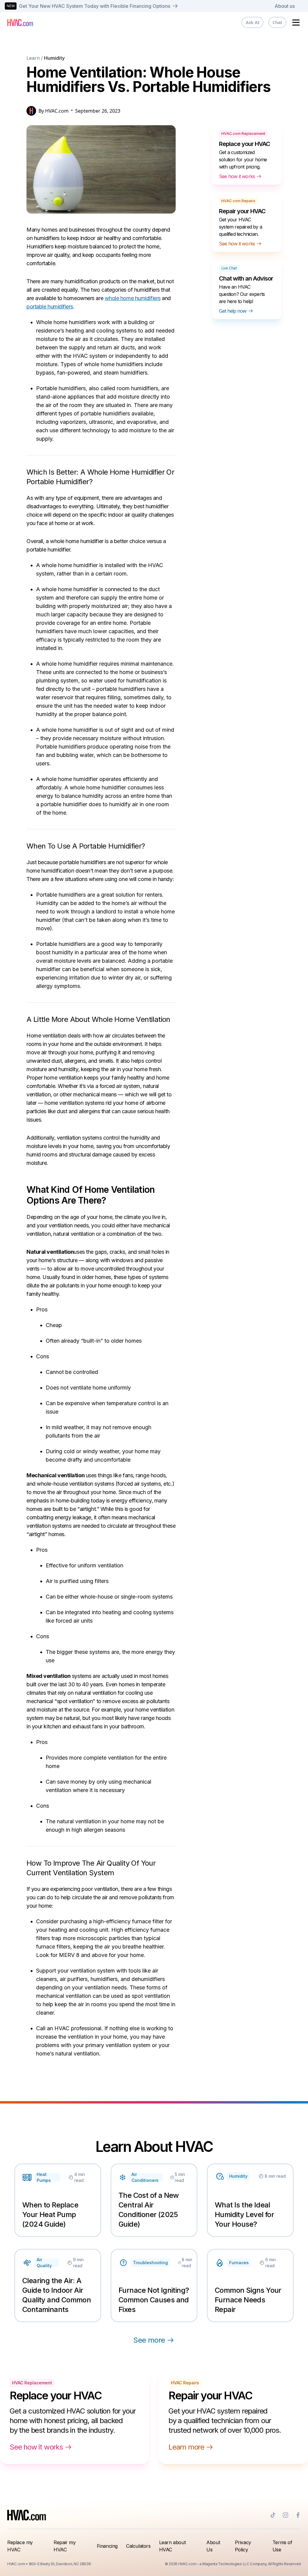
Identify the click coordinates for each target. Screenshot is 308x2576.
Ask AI (253, 22)
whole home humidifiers (133, 298)
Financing (107, 2546)
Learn (33, 58)
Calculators (138, 2546)
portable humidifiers (50, 307)
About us (285, 6)
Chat (277, 22)
